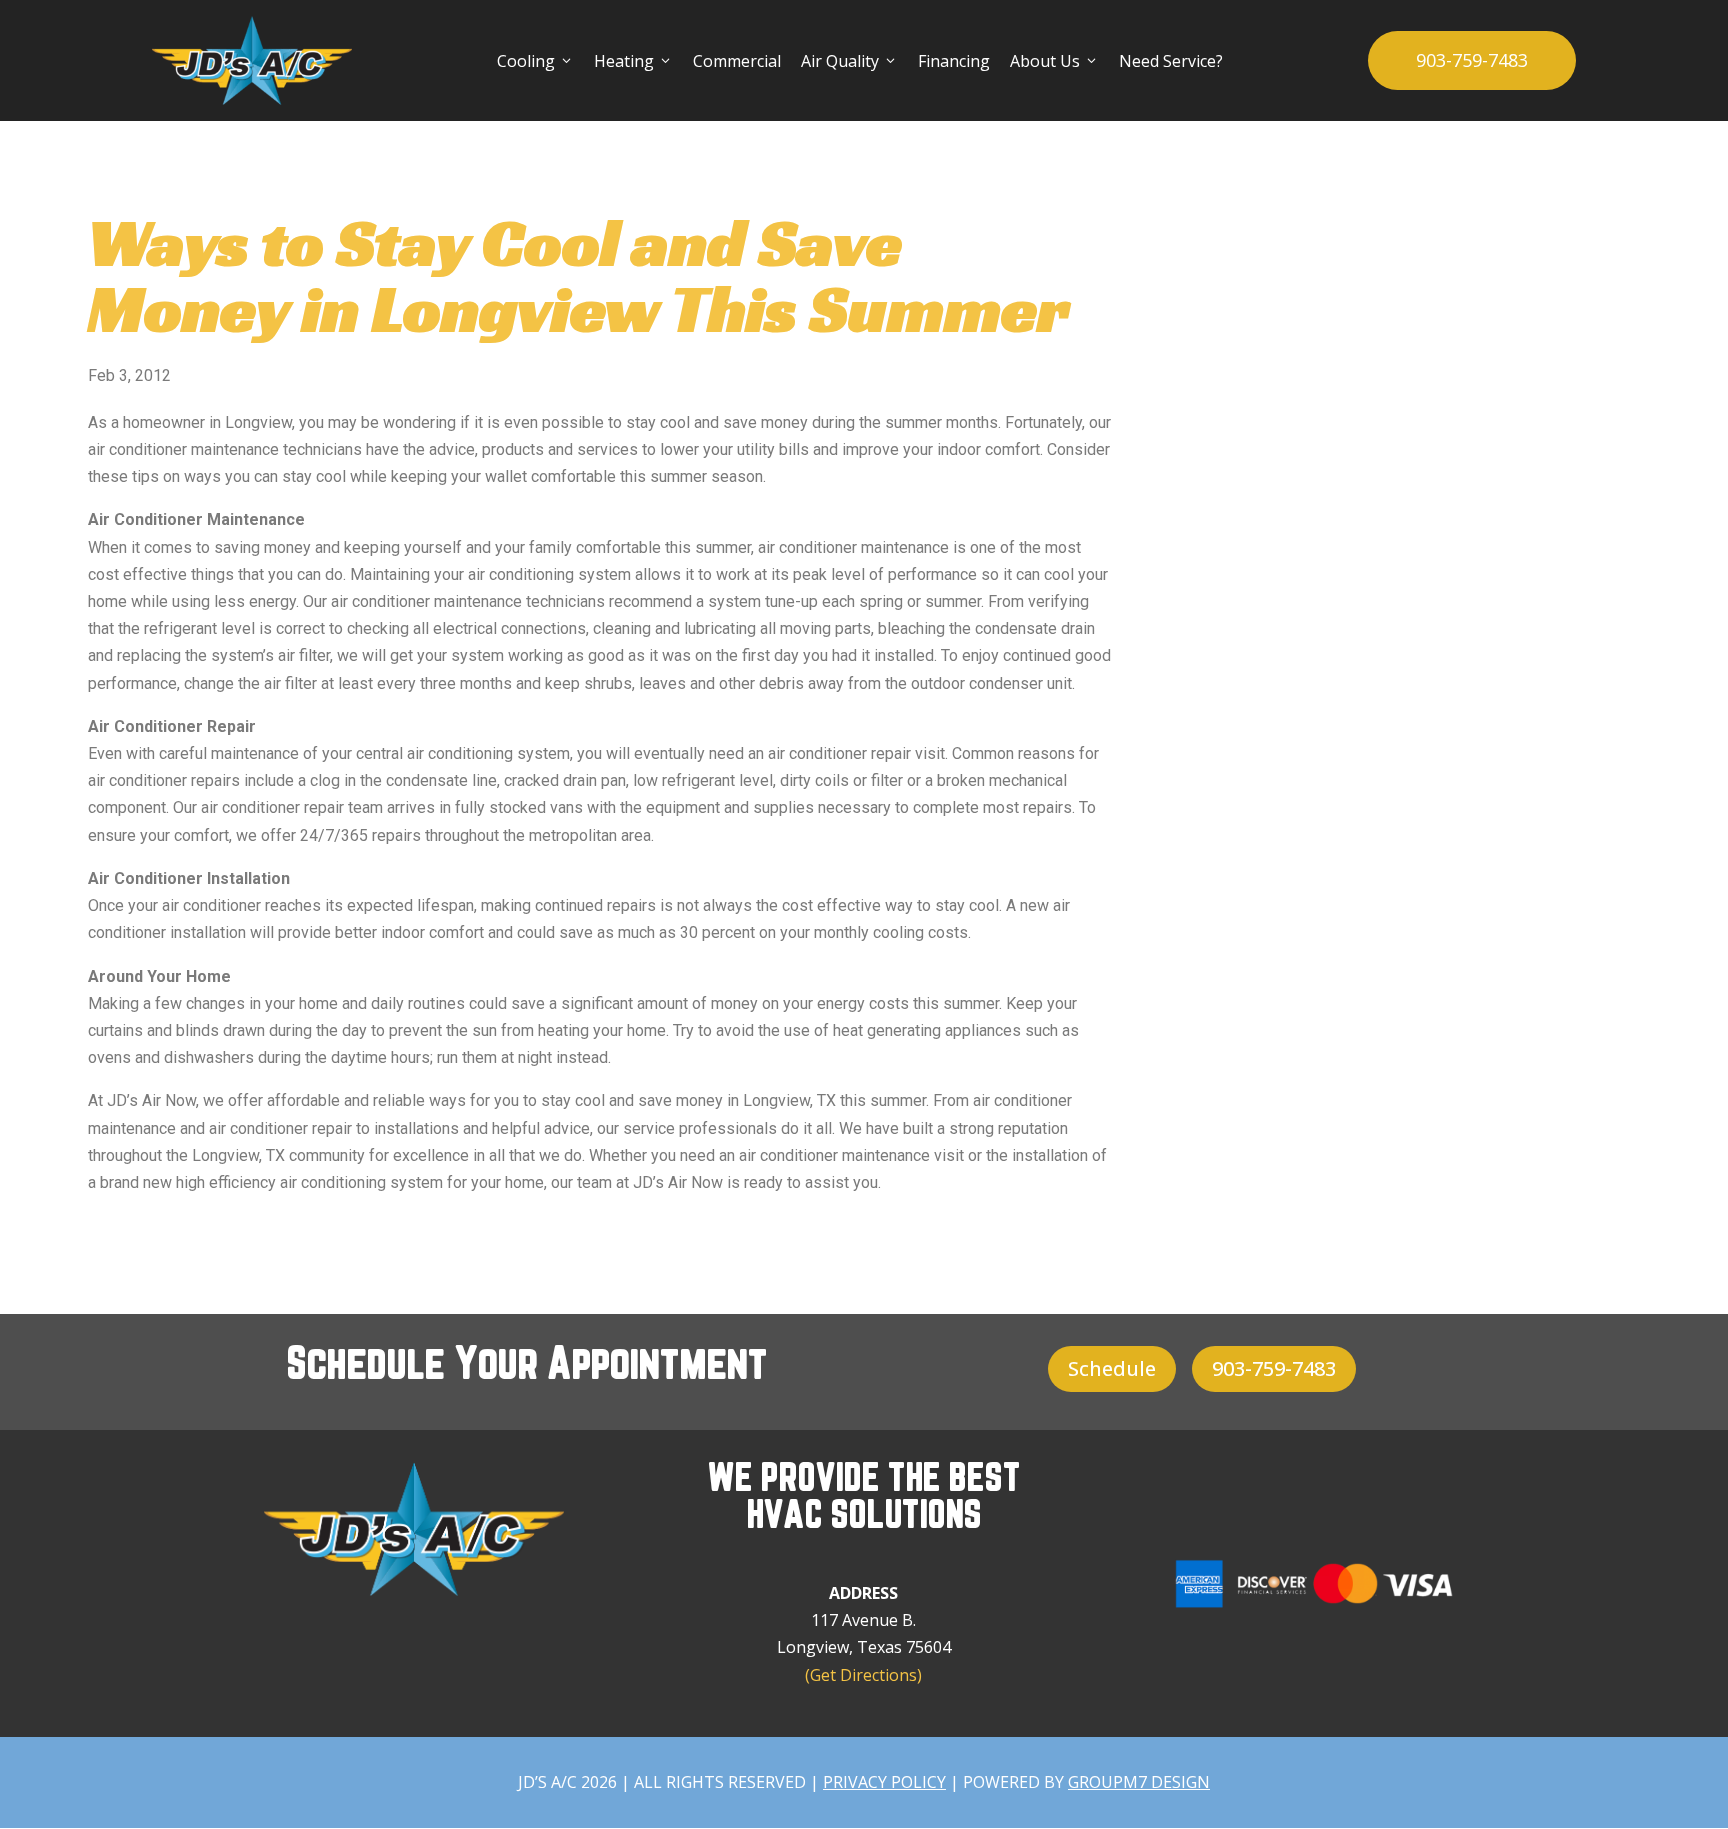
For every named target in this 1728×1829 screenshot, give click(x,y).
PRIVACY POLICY (884, 1782)
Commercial (737, 61)
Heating (633, 61)
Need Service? (1171, 61)
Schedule (1112, 1368)
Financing (954, 61)
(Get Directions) (863, 1675)
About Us (1054, 61)
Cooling (535, 61)
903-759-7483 (1472, 60)
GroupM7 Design (1139, 1782)
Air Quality (849, 61)
